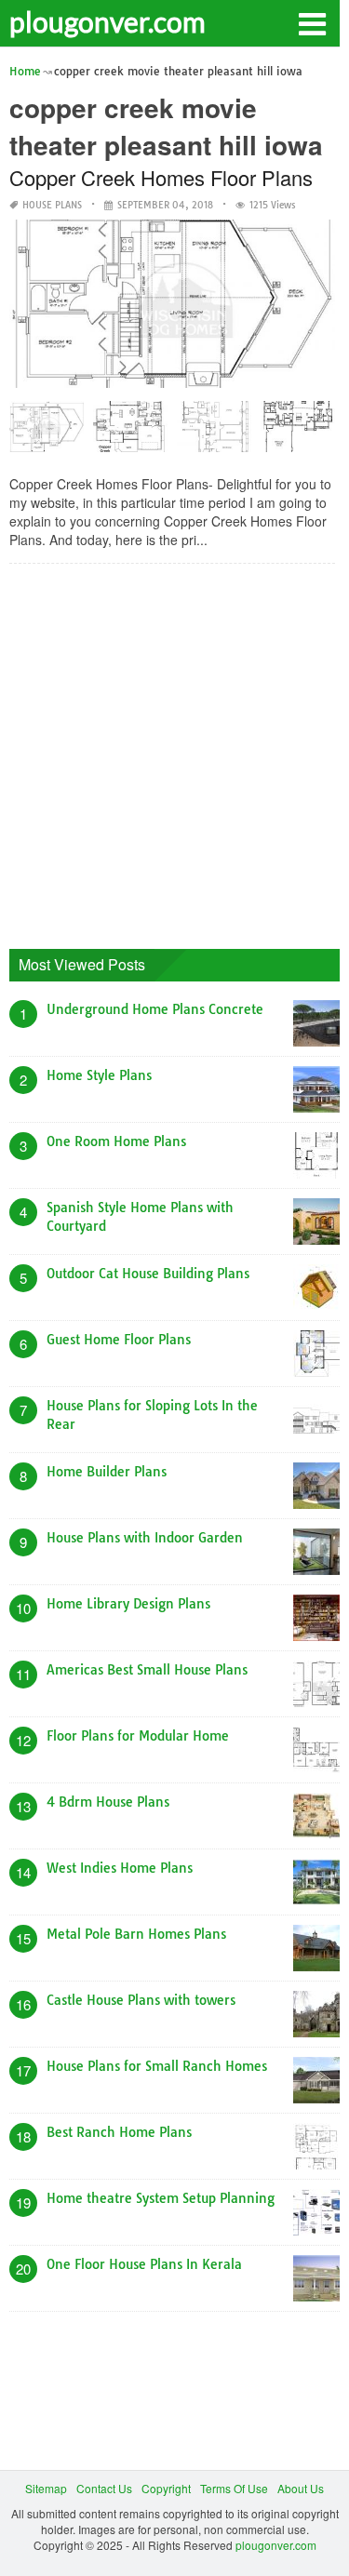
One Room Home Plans (116, 1141)
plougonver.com (107, 21)
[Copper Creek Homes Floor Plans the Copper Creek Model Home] (130, 433)
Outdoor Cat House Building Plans (148, 1274)
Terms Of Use (234, 2488)
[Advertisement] (174, 752)
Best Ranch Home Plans (119, 2132)
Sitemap (46, 2488)
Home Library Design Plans (128, 1604)
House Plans (52, 205)
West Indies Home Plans (120, 1868)
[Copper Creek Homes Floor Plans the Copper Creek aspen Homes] (298, 433)
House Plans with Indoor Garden (145, 1538)
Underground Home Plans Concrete (155, 1009)
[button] (312, 22)
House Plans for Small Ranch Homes (157, 2066)
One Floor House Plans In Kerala (144, 2264)
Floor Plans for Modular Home (138, 1736)
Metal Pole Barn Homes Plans (136, 1934)
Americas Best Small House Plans (147, 1670)
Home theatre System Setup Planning (161, 2198)
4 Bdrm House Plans (108, 1802)
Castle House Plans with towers (141, 2000)
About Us (301, 2488)
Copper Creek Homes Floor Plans (161, 177)
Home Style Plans (99, 1075)
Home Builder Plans (107, 1472)
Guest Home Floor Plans (119, 1340)
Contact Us (104, 2488)
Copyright (166, 2488)
